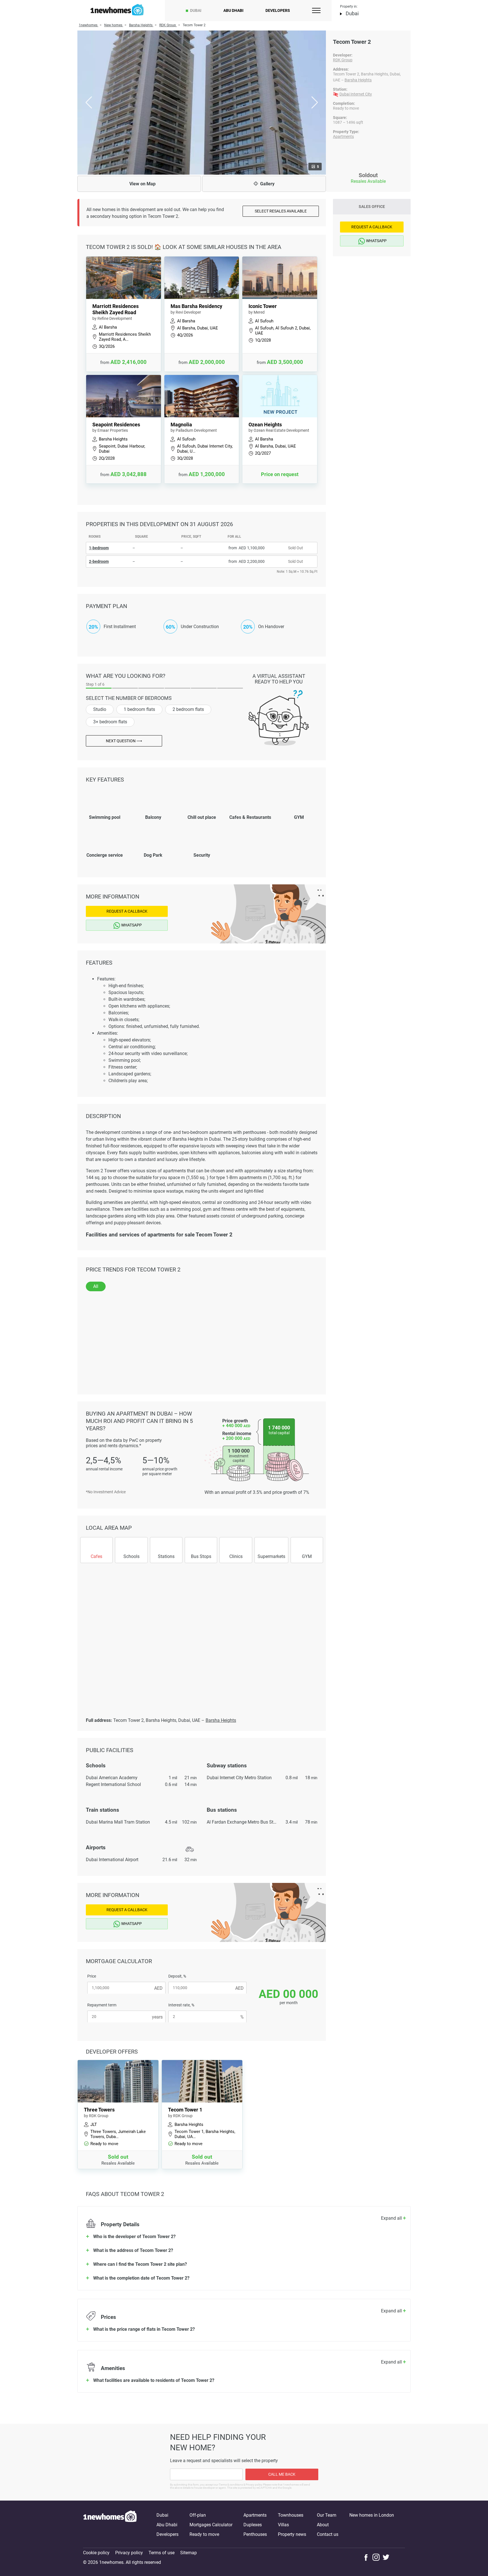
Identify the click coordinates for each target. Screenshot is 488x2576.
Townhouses (291, 2515)
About (323, 2525)
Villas (283, 2525)
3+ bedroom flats (110, 722)
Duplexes (253, 2525)
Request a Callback (127, 911)
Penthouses (255, 2534)
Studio (100, 709)
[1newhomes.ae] (110, 2525)
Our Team (327, 2515)
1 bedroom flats (139, 709)
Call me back (282, 2474)
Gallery (267, 184)
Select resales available (281, 211)
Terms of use (162, 2553)
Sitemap (189, 2553)
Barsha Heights (358, 80)
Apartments (343, 136)
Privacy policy (129, 2553)
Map (142, 184)
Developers (278, 10)
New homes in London (372, 2515)
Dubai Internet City (356, 94)
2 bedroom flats (188, 709)
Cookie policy (96, 2553)
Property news (292, 2534)
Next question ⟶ (124, 741)
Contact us (328, 2534)
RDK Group (343, 60)
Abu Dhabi (233, 10)
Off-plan (198, 2515)
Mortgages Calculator (211, 2525)
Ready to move (204, 2534)
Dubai (196, 10)
